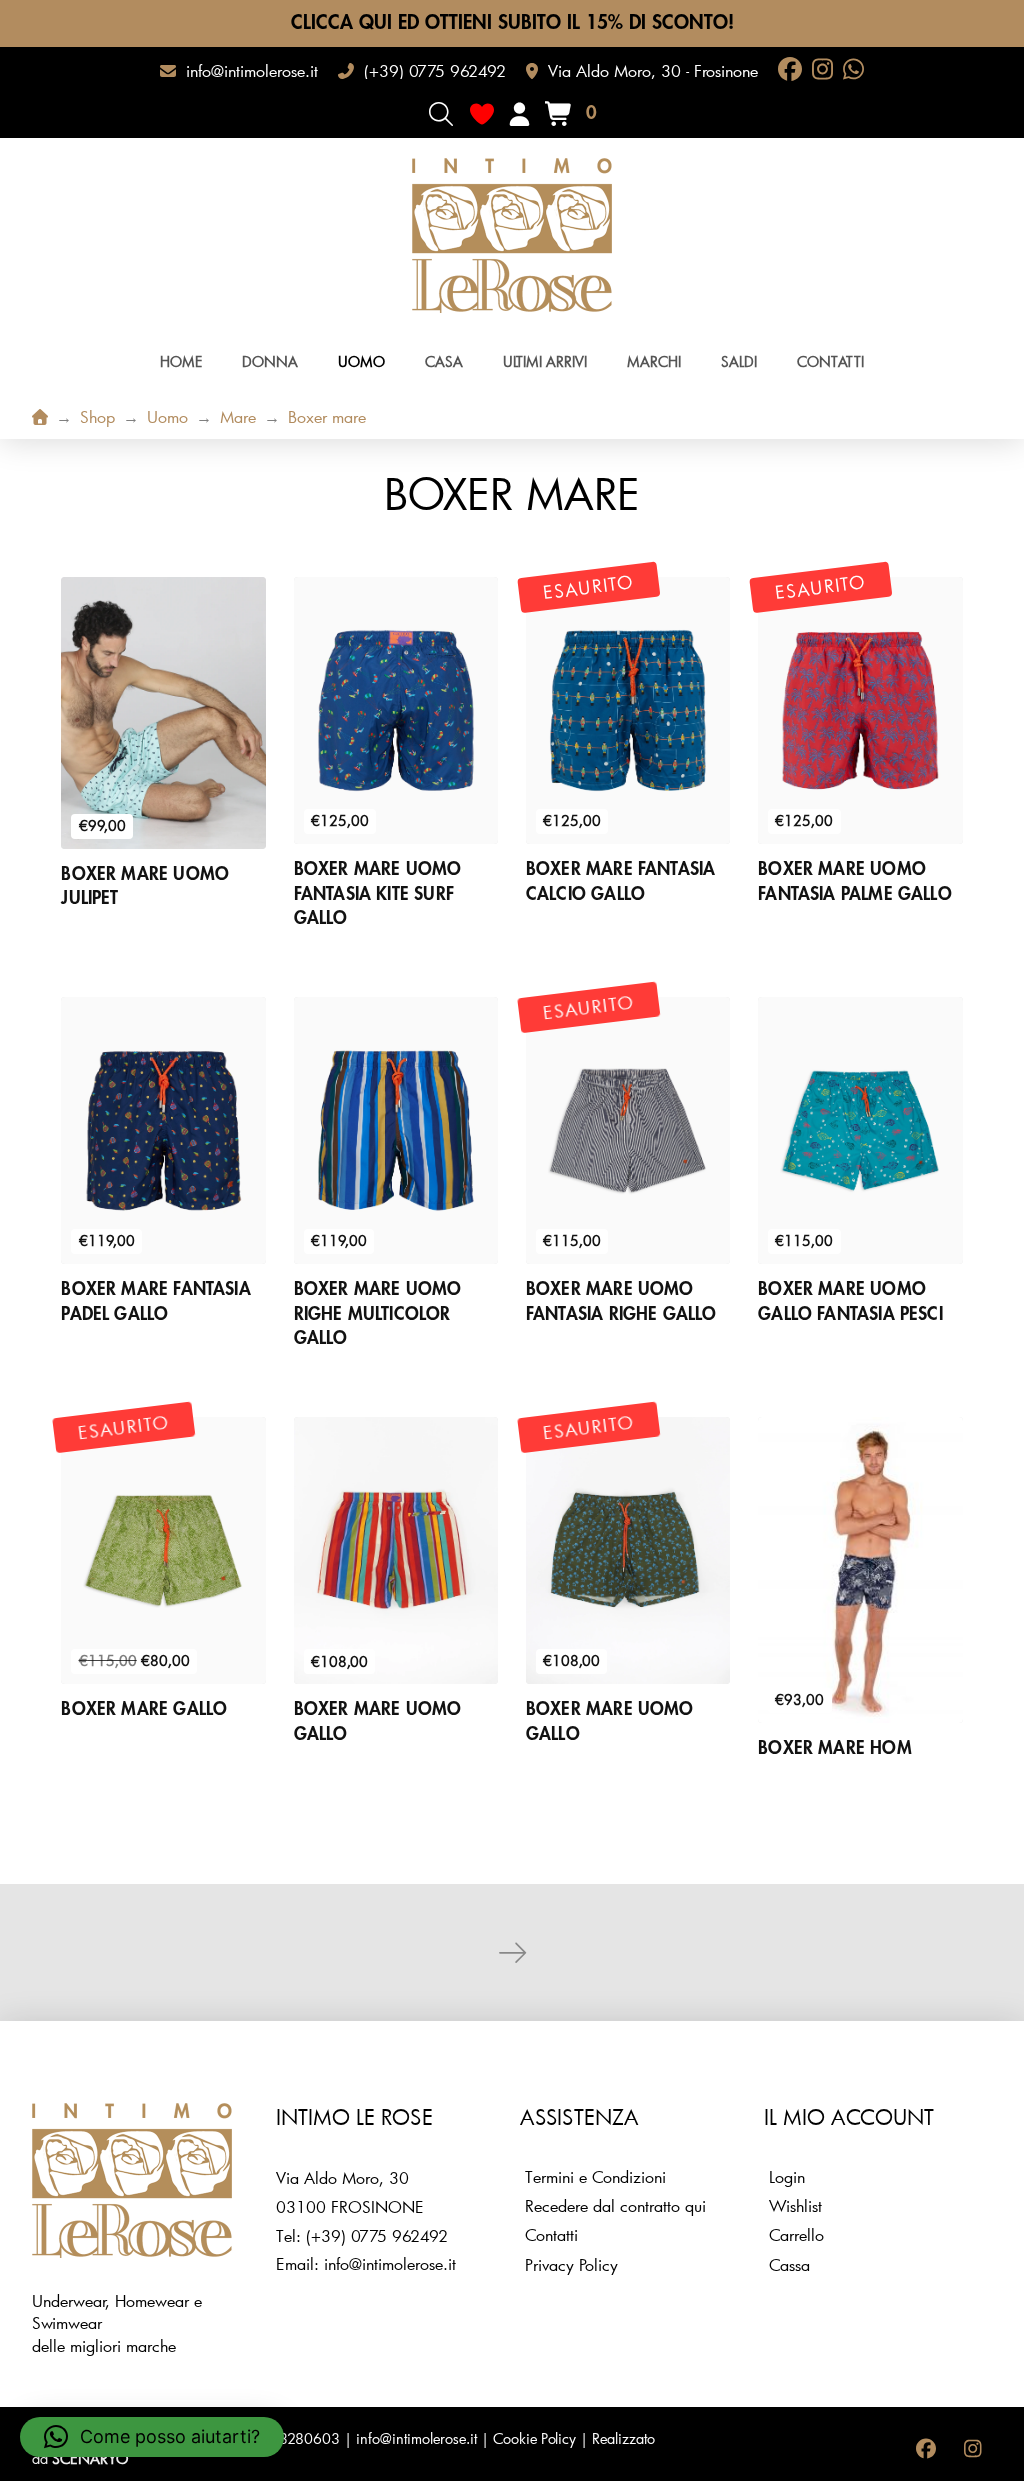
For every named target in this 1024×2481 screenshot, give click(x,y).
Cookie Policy (534, 2438)
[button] (441, 114)
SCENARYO (90, 2458)
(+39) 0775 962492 (377, 2235)
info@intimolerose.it (390, 2263)
